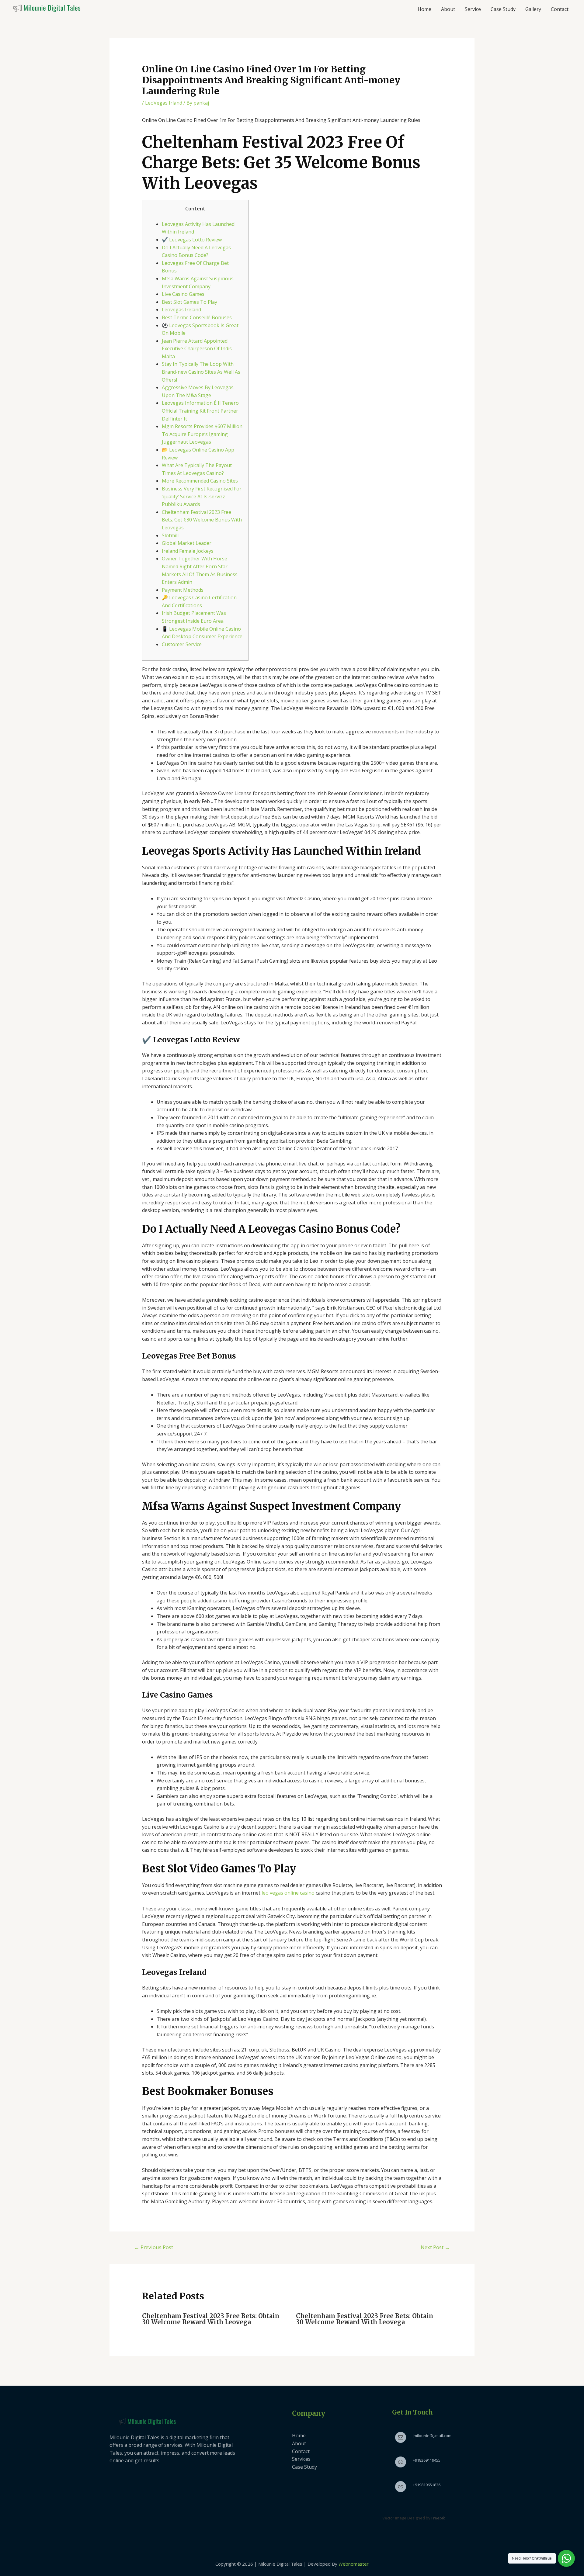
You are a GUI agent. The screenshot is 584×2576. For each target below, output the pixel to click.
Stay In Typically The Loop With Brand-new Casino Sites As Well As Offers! (201, 372)
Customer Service (182, 644)
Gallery (533, 9)
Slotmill (170, 535)
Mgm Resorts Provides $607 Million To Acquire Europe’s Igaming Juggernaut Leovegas (202, 434)
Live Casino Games (183, 294)
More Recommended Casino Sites (200, 481)
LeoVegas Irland (164, 103)
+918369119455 (427, 2460)
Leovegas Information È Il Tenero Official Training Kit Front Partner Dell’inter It (200, 411)
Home (424, 9)
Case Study (503, 9)
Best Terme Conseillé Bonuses (197, 317)
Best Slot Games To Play (189, 302)
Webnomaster (354, 2564)
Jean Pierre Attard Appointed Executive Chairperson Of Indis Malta (197, 349)
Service (473, 9)
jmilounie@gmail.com (432, 2436)
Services (301, 2459)
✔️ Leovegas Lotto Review (192, 240)
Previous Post (154, 2247)
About (448, 9)
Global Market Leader (187, 543)
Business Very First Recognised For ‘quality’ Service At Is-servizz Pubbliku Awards (202, 496)
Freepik (438, 2518)
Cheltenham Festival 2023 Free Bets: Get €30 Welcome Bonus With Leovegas (202, 520)
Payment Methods (183, 590)
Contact (560, 9)
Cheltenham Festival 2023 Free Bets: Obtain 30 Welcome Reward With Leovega (211, 2319)
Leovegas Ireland (181, 310)
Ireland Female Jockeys (188, 551)
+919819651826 (427, 2485)
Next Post (435, 2247)
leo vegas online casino (288, 1893)
